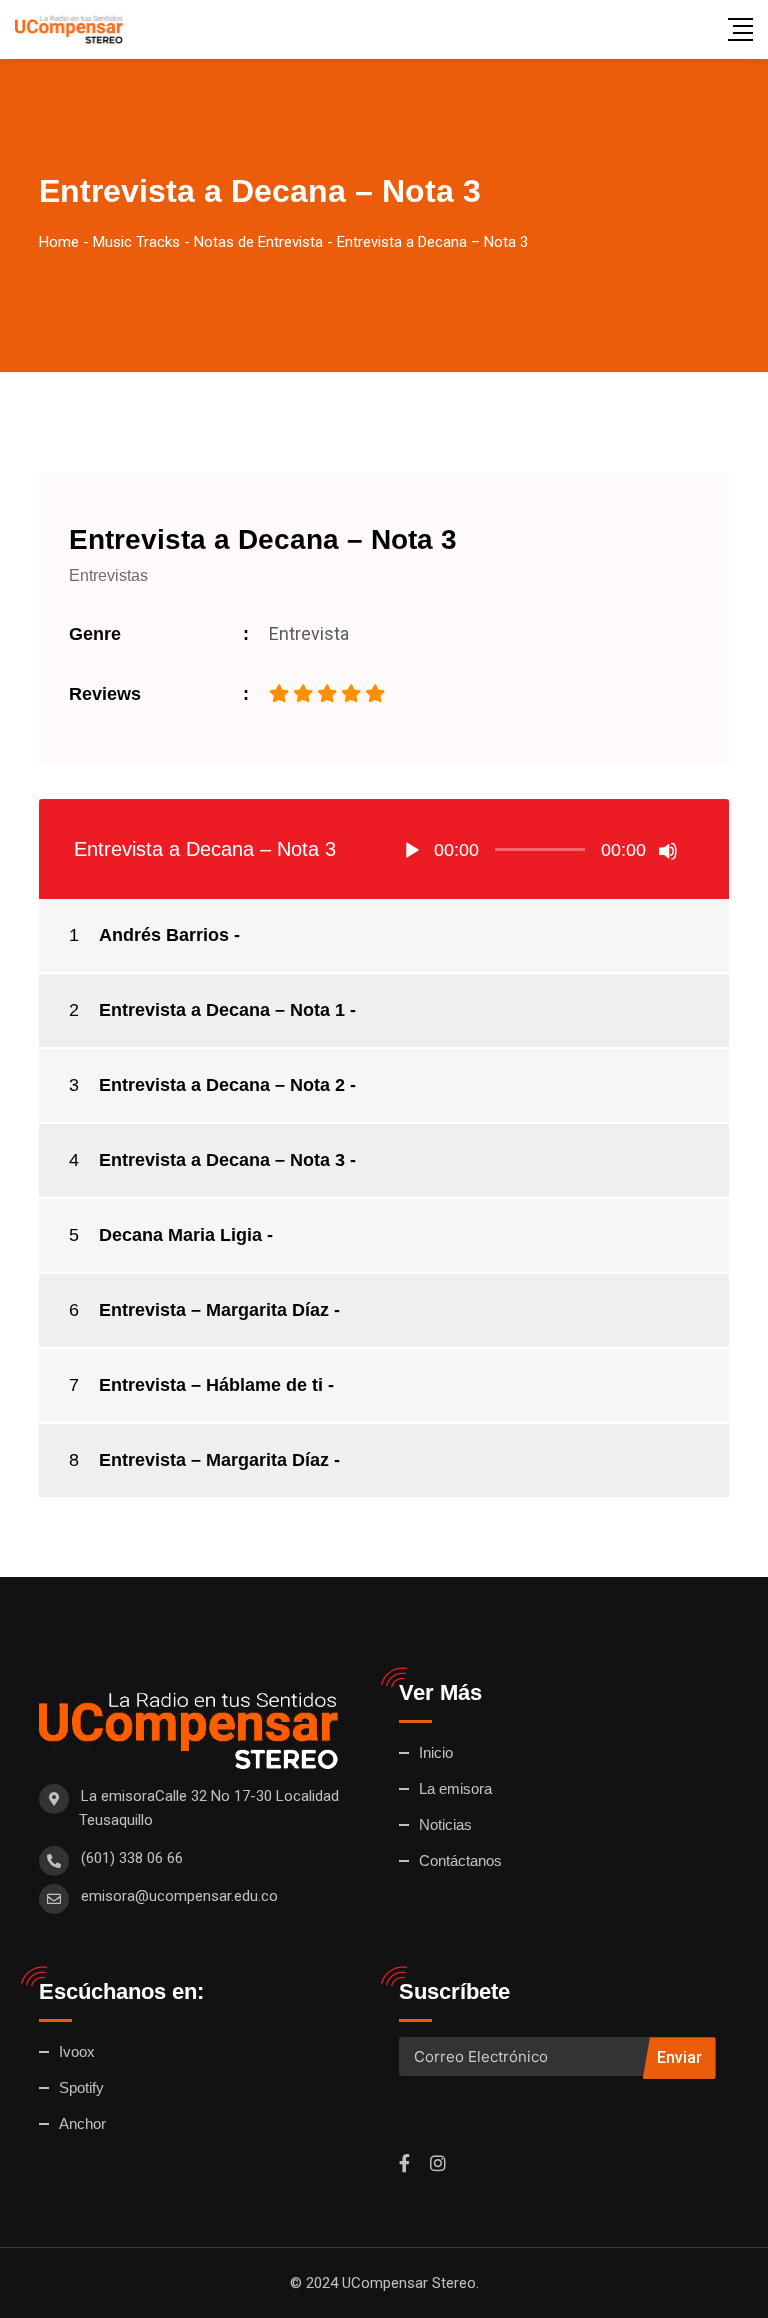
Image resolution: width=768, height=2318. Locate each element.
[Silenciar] (668, 851)
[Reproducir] (412, 851)
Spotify (81, 2087)
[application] (540, 849)
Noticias (445, 1824)
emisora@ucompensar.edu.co (179, 1896)
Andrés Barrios (164, 935)
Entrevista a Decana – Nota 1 (222, 1010)
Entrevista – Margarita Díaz (214, 1310)
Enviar (679, 2057)
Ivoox (77, 2051)
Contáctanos (460, 1860)
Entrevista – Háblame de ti (211, 1385)
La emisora (455, 1788)
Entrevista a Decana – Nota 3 (222, 1160)
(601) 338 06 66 (132, 1858)
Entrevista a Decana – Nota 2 (222, 1085)
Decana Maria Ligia (180, 1235)
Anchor (82, 2123)
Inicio (436, 1752)
